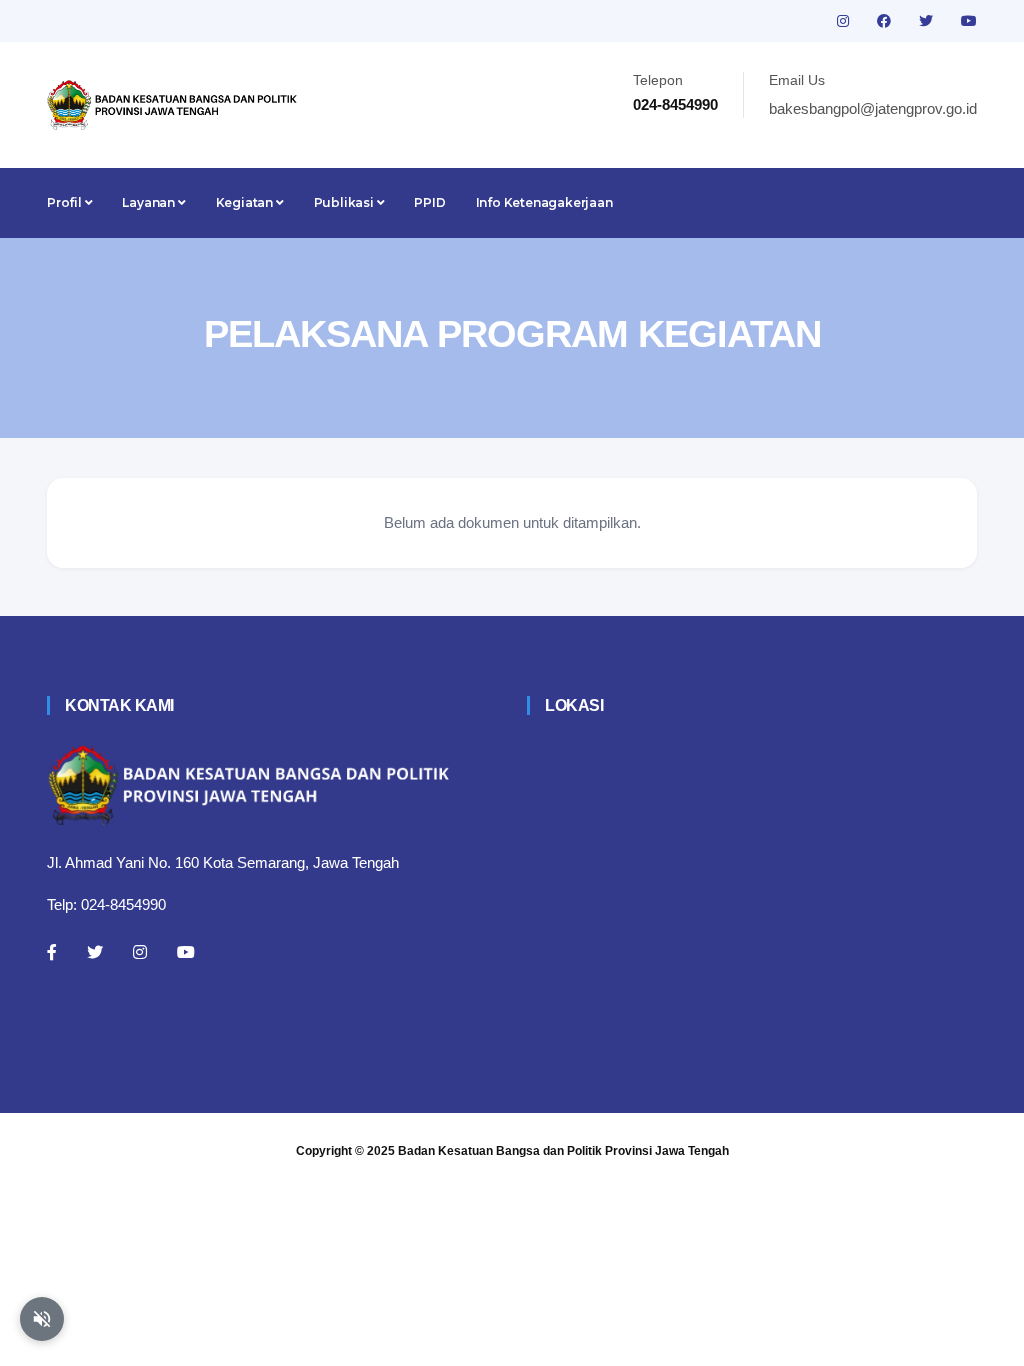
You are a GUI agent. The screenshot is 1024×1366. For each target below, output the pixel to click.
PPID (429, 202)
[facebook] (886, 21)
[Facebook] (52, 952)
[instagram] (845, 21)
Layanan (149, 202)
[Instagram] (140, 952)
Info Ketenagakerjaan (544, 202)
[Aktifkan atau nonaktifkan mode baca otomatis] (42, 1319)
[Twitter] (95, 952)
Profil (66, 202)
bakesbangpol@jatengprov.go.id (873, 108)
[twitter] (928, 21)
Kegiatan (246, 202)
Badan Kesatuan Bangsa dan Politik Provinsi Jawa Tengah (563, 1151)
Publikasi (345, 202)
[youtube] (969, 21)
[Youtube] (186, 952)
